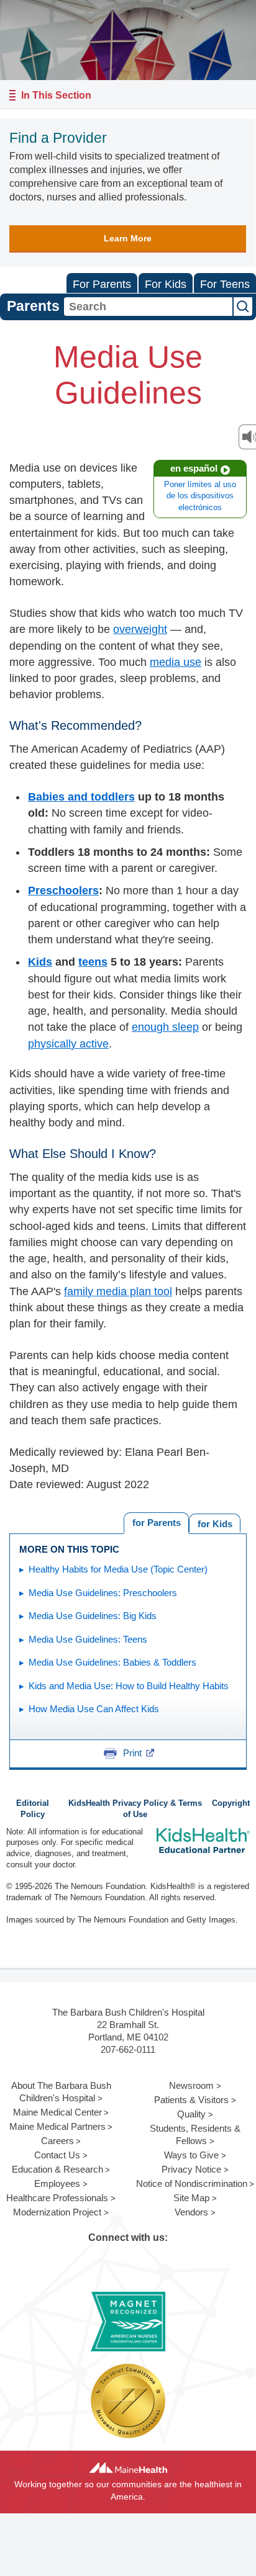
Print (132, 1753)
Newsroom (191, 2085)
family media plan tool (118, 1291)
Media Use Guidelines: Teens (88, 1639)
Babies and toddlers (81, 797)
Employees (57, 2183)
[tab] (215, 1523)
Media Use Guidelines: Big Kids (93, 1616)
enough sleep (165, 1027)
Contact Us (57, 2155)
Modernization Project (57, 2212)
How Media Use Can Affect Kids (94, 1709)
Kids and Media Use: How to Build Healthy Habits (129, 1686)
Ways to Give (191, 2155)
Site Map (191, 2198)
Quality (191, 2114)
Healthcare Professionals (57, 2198)
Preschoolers (63, 891)
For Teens (225, 284)
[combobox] (148, 307)
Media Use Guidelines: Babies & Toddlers (112, 1662)
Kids (40, 962)
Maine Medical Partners (57, 2126)
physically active (68, 1044)
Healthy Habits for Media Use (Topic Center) (118, 1569)
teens (93, 962)
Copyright (231, 1803)
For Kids (166, 284)
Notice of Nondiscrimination (192, 2183)
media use (176, 662)
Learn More (128, 238)
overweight (140, 629)
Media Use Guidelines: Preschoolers (103, 1593)
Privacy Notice (191, 2169)
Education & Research (57, 2169)
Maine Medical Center (57, 2112)
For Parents (102, 284)
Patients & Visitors (191, 2100)
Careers (57, 2141)
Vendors (191, 2212)
